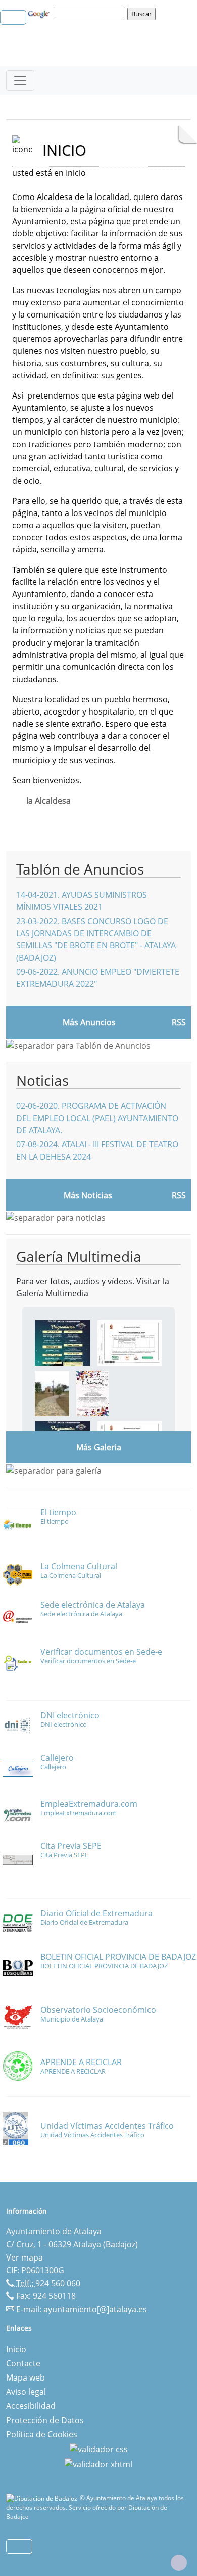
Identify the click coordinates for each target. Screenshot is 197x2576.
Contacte (23, 2363)
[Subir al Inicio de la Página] (179, 2563)
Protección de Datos (45, 2420)
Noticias (42, 1080)
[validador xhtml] (98, 2464)
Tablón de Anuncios (80, 869)
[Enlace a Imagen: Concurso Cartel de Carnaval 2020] (92, 1393)
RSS (179, 1022)
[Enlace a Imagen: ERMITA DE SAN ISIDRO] (52, 1393)
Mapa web (26, 2377)
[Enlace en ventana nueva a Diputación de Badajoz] (43, 2498)
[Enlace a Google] (40, 13)
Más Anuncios (89, 1022)
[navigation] (91, 14)
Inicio (16, 2349)
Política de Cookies (42, 2434)
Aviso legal (26, 2392)
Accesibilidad (31, 2406)
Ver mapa (24, 2257)
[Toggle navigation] (20, 81)
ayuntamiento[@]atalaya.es (95, 2309)
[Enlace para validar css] (99, 2448)
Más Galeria (99, 1447)
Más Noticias (88, 1195)
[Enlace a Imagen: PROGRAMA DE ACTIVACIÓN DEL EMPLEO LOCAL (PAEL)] (130, 1342)
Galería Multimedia (79, 1256)
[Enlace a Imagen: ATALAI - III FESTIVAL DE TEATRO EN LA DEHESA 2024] (63, 1342)
